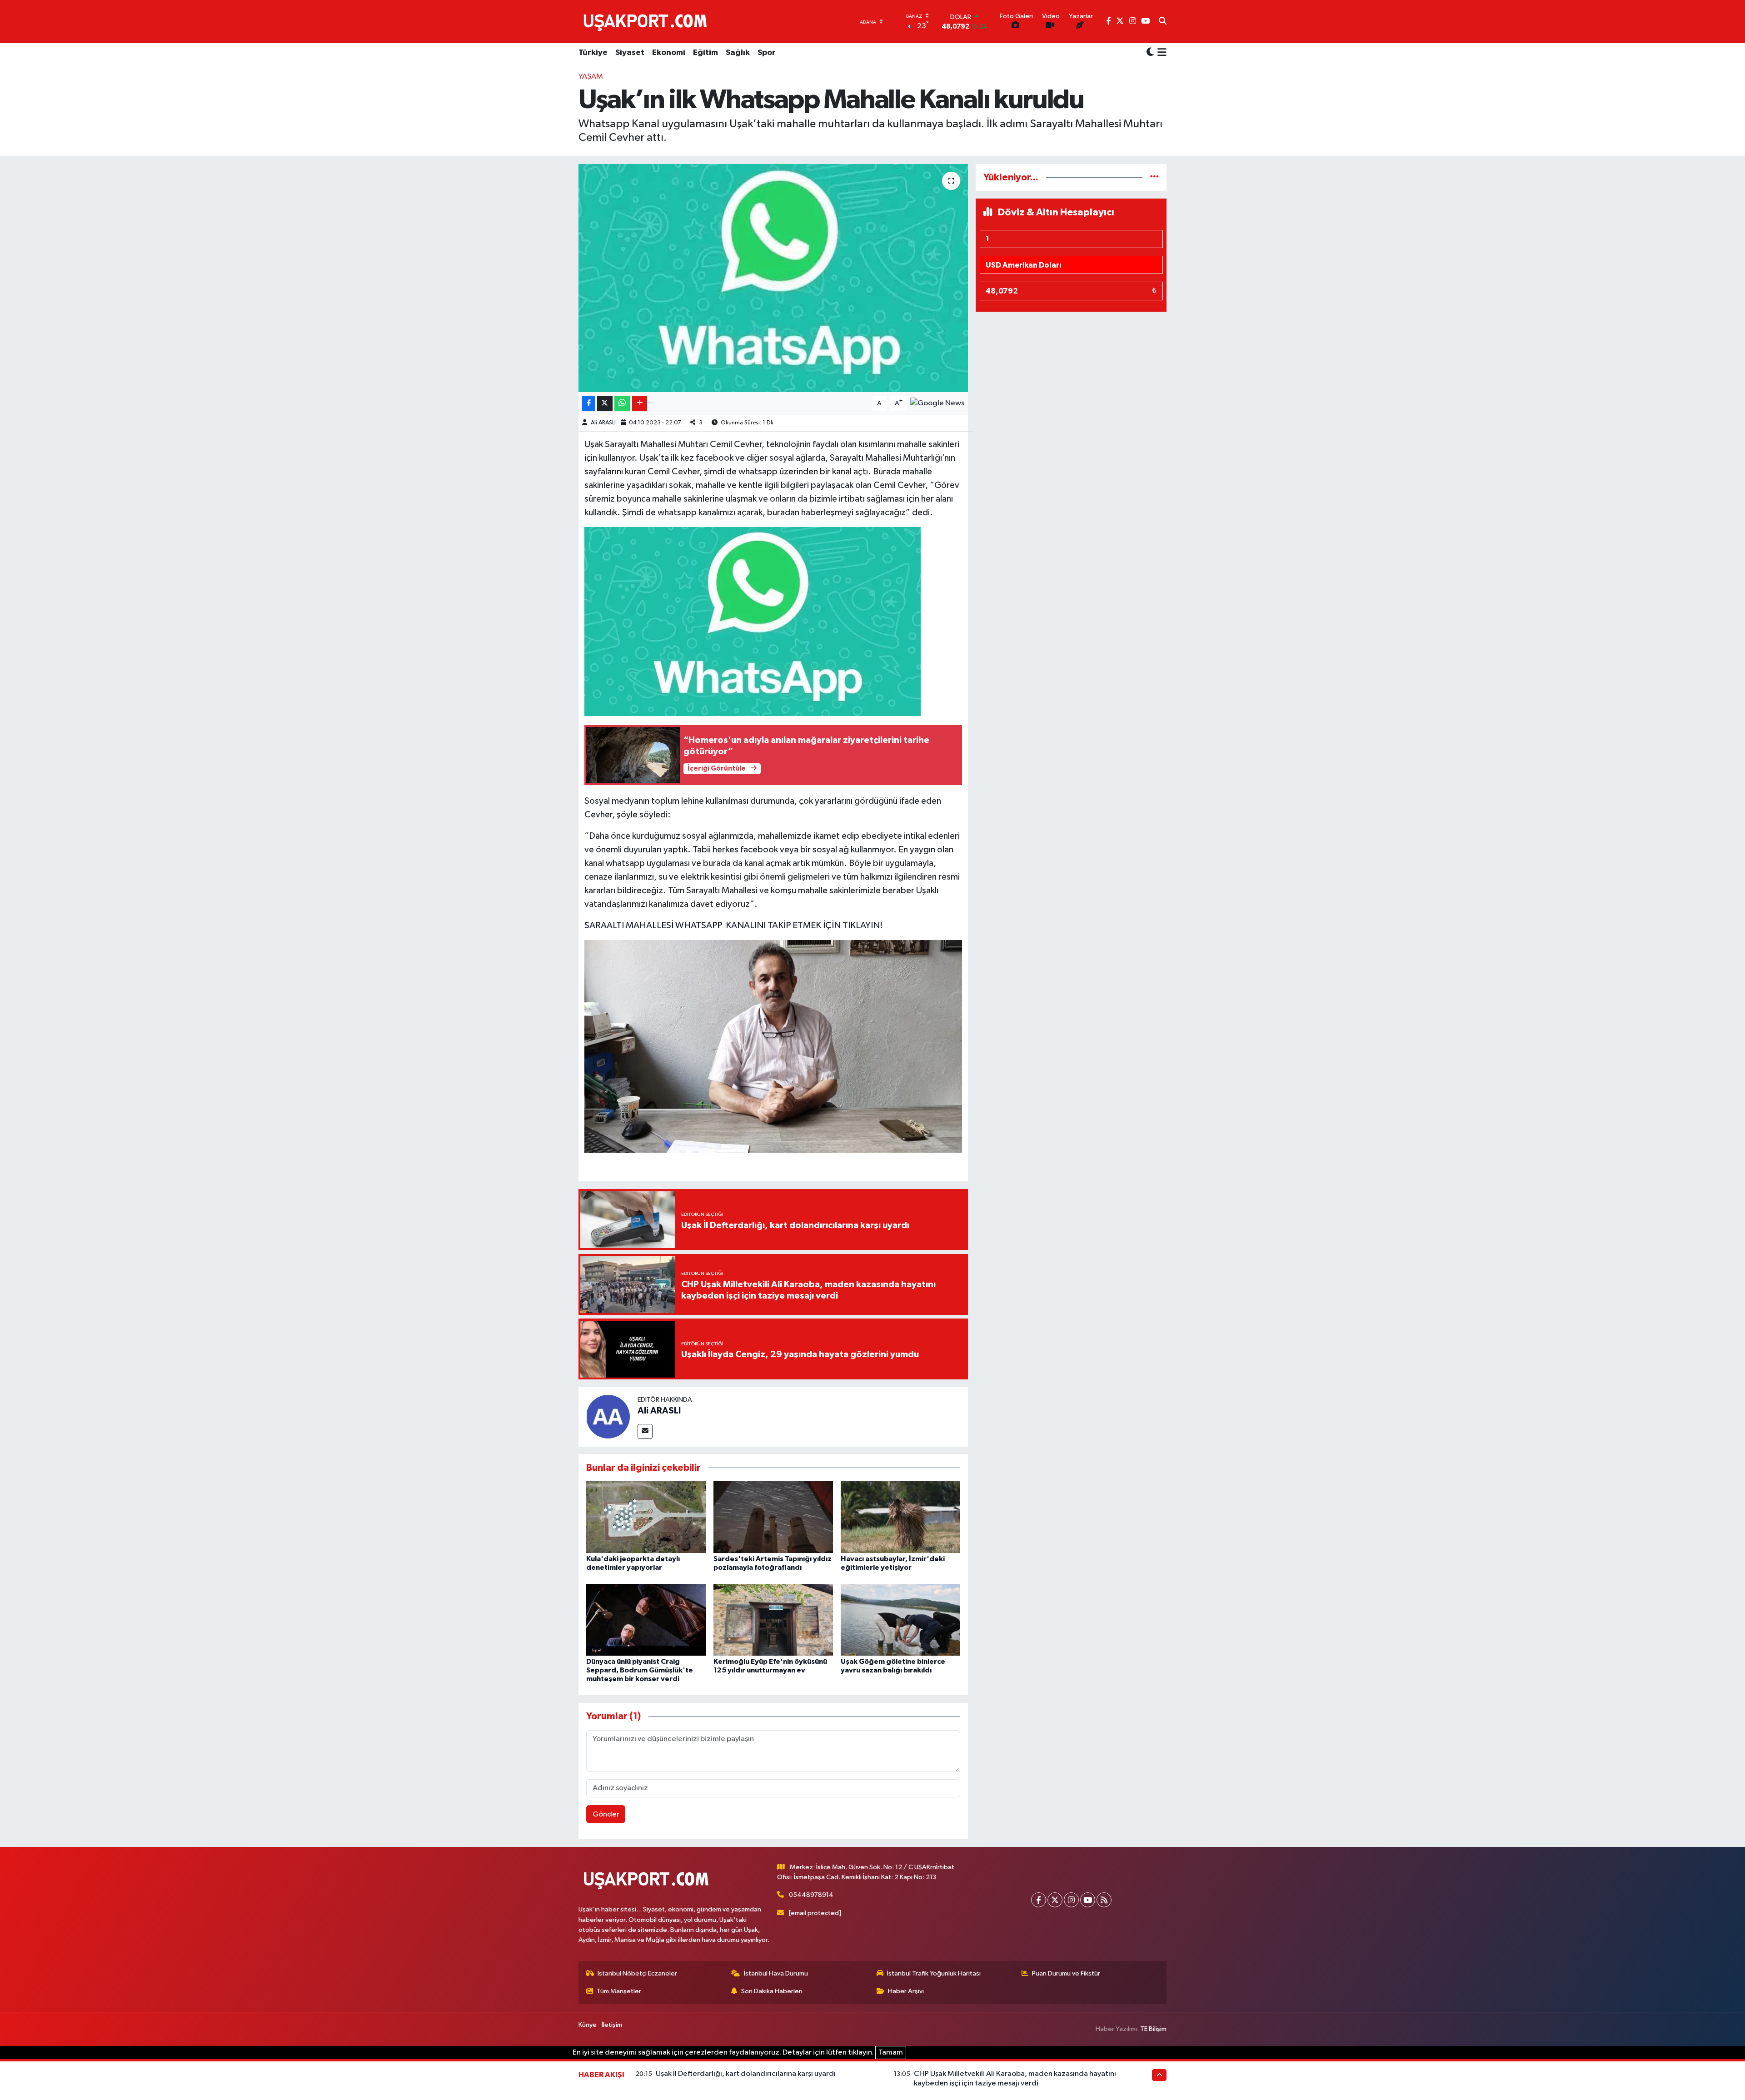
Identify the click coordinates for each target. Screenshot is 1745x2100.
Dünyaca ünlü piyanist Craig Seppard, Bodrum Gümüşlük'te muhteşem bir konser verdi (640, 1670)
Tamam (891, 2053)
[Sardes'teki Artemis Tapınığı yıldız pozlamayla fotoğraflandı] (773, 1517)
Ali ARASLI (603, 423)
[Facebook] (1039, 1900)
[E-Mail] (645, 1431)
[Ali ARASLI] (608, 1416)
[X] (1055, 1900)
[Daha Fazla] (640, 403)
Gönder (606, 1814)
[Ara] (1163, 22)
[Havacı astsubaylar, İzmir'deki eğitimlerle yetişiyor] (900, 1517)
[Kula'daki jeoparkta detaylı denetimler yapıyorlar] (646, 1517)
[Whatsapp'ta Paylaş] (622, 403)
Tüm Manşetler (619, 1991)
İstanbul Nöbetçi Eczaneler (637, 1973)
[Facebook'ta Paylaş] (588, 403)
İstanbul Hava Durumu (776, 1973)
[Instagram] (1071, 1900)
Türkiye (593, 53)
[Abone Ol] (937, 403)
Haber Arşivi (906, 1991)
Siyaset (630, 53)
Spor (767, 53)
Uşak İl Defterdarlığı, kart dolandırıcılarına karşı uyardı (746, 2074)
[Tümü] (1154, 177)
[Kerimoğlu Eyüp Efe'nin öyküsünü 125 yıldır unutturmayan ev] (773, 1620)
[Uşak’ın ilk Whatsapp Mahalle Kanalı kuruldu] (773, 278)
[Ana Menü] (1160, 53)
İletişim (612, 2025)
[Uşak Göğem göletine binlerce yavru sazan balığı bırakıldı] (900, 1620)
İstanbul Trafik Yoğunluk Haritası (934, 1973)
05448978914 (811, 1895)
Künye (588, 2025)
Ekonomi (669, 53)
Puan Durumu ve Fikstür (1066, 1973)
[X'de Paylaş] (605, 403)
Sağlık (738, 53)
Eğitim (705, 53)
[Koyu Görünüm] (1150, 53)
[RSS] (1104, 1900)
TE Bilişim (1153, 2029)
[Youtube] (1088, 1900)
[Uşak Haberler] (647, 21)
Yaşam (591, 77)
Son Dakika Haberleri (772, 1991)
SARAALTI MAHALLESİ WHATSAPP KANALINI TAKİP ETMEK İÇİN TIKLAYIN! (734, 926)
